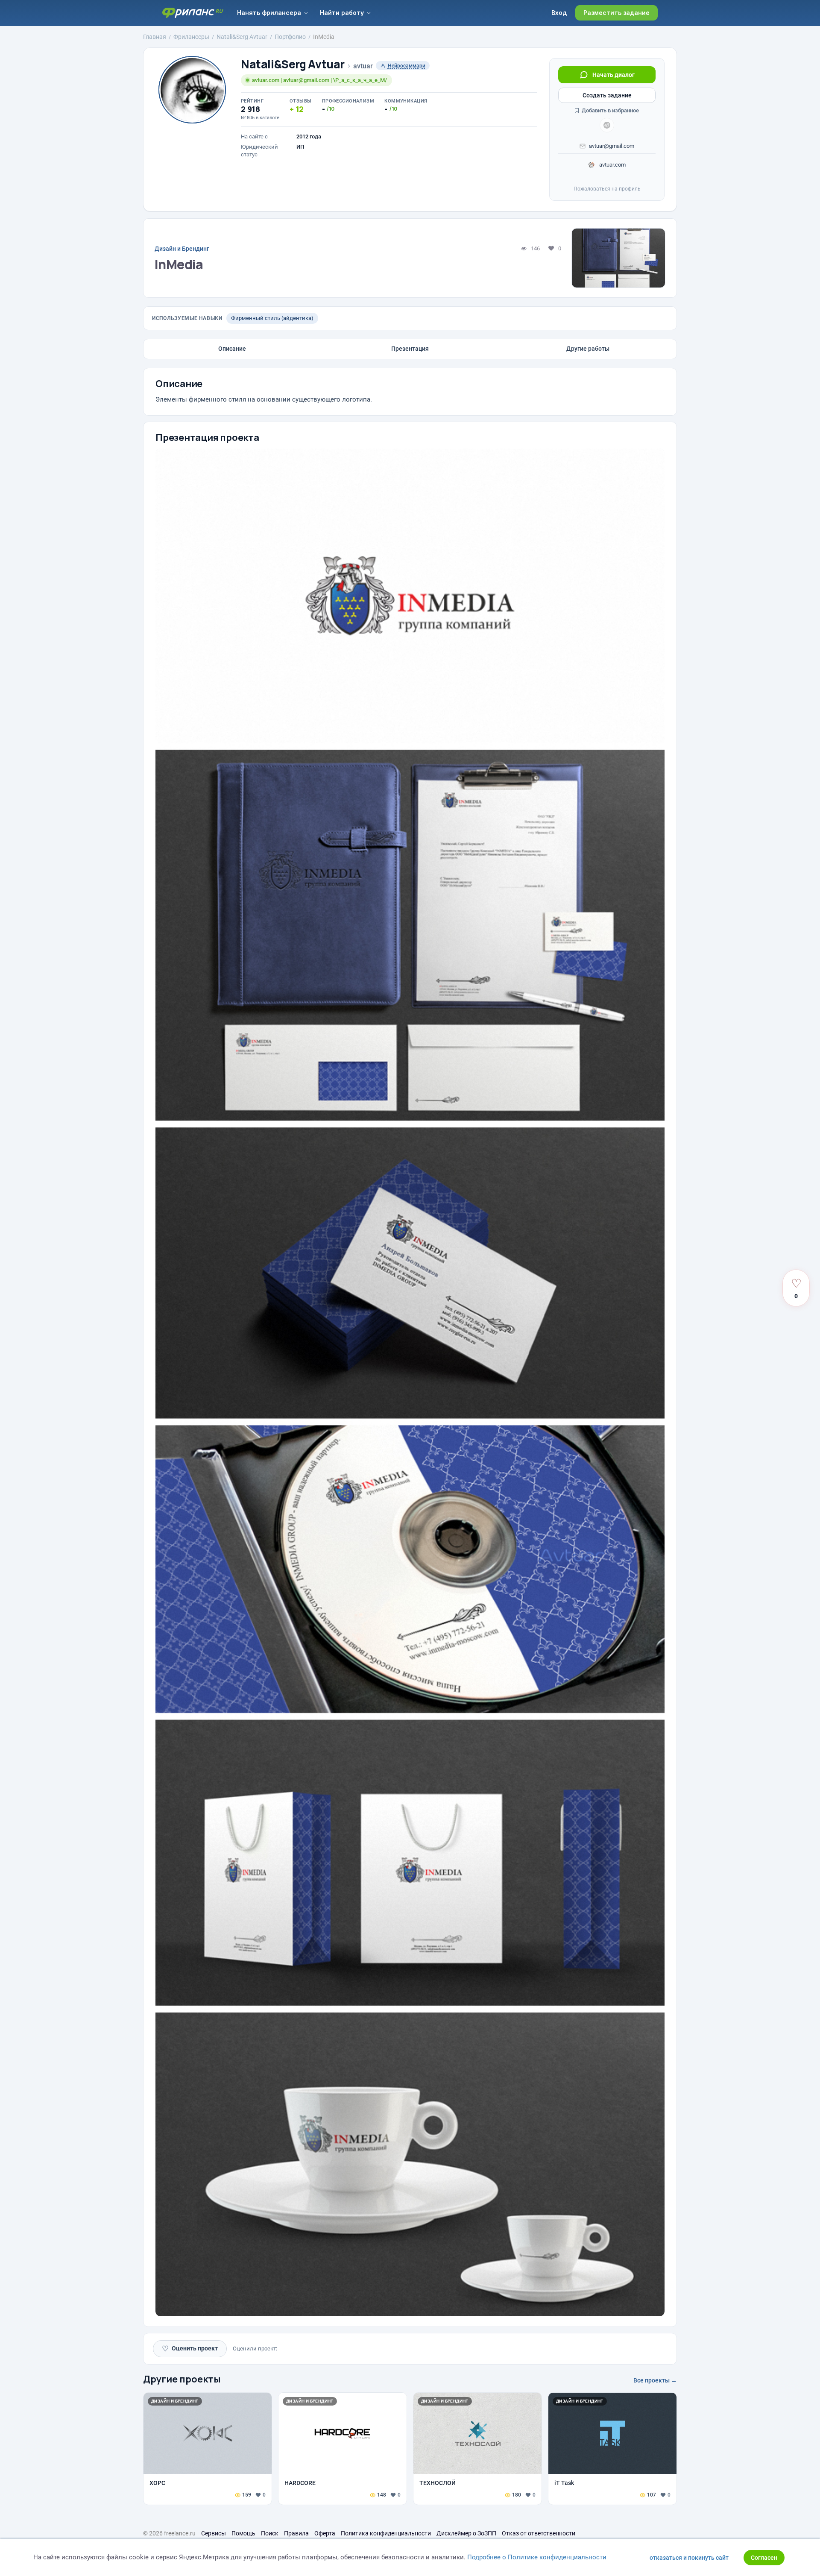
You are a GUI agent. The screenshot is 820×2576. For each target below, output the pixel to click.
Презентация (410, 349)
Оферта (325, 2533)
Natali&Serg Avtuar (293, 64)
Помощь (243, 2533)
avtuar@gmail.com (612, 146)
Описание (232, 349)
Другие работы (588, 349)
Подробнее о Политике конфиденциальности (537, 2557)
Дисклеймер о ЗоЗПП (466, 2533)
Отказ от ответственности (539, 2533)
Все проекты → (655, 2380)
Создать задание (607, 95)
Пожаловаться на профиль (607, 189)
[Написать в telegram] (607, 125)
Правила (296, 2533)
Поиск (270, 2533)
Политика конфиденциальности (386, 2533)
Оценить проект (190, 2349)
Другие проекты (182, 2379)
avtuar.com (612, 165)
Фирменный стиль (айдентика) (272, 318)
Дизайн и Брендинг (182, 249)
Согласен (764, 2558)
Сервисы (214, 2533)
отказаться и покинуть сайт (689, 2558)
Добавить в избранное (610, 110)
